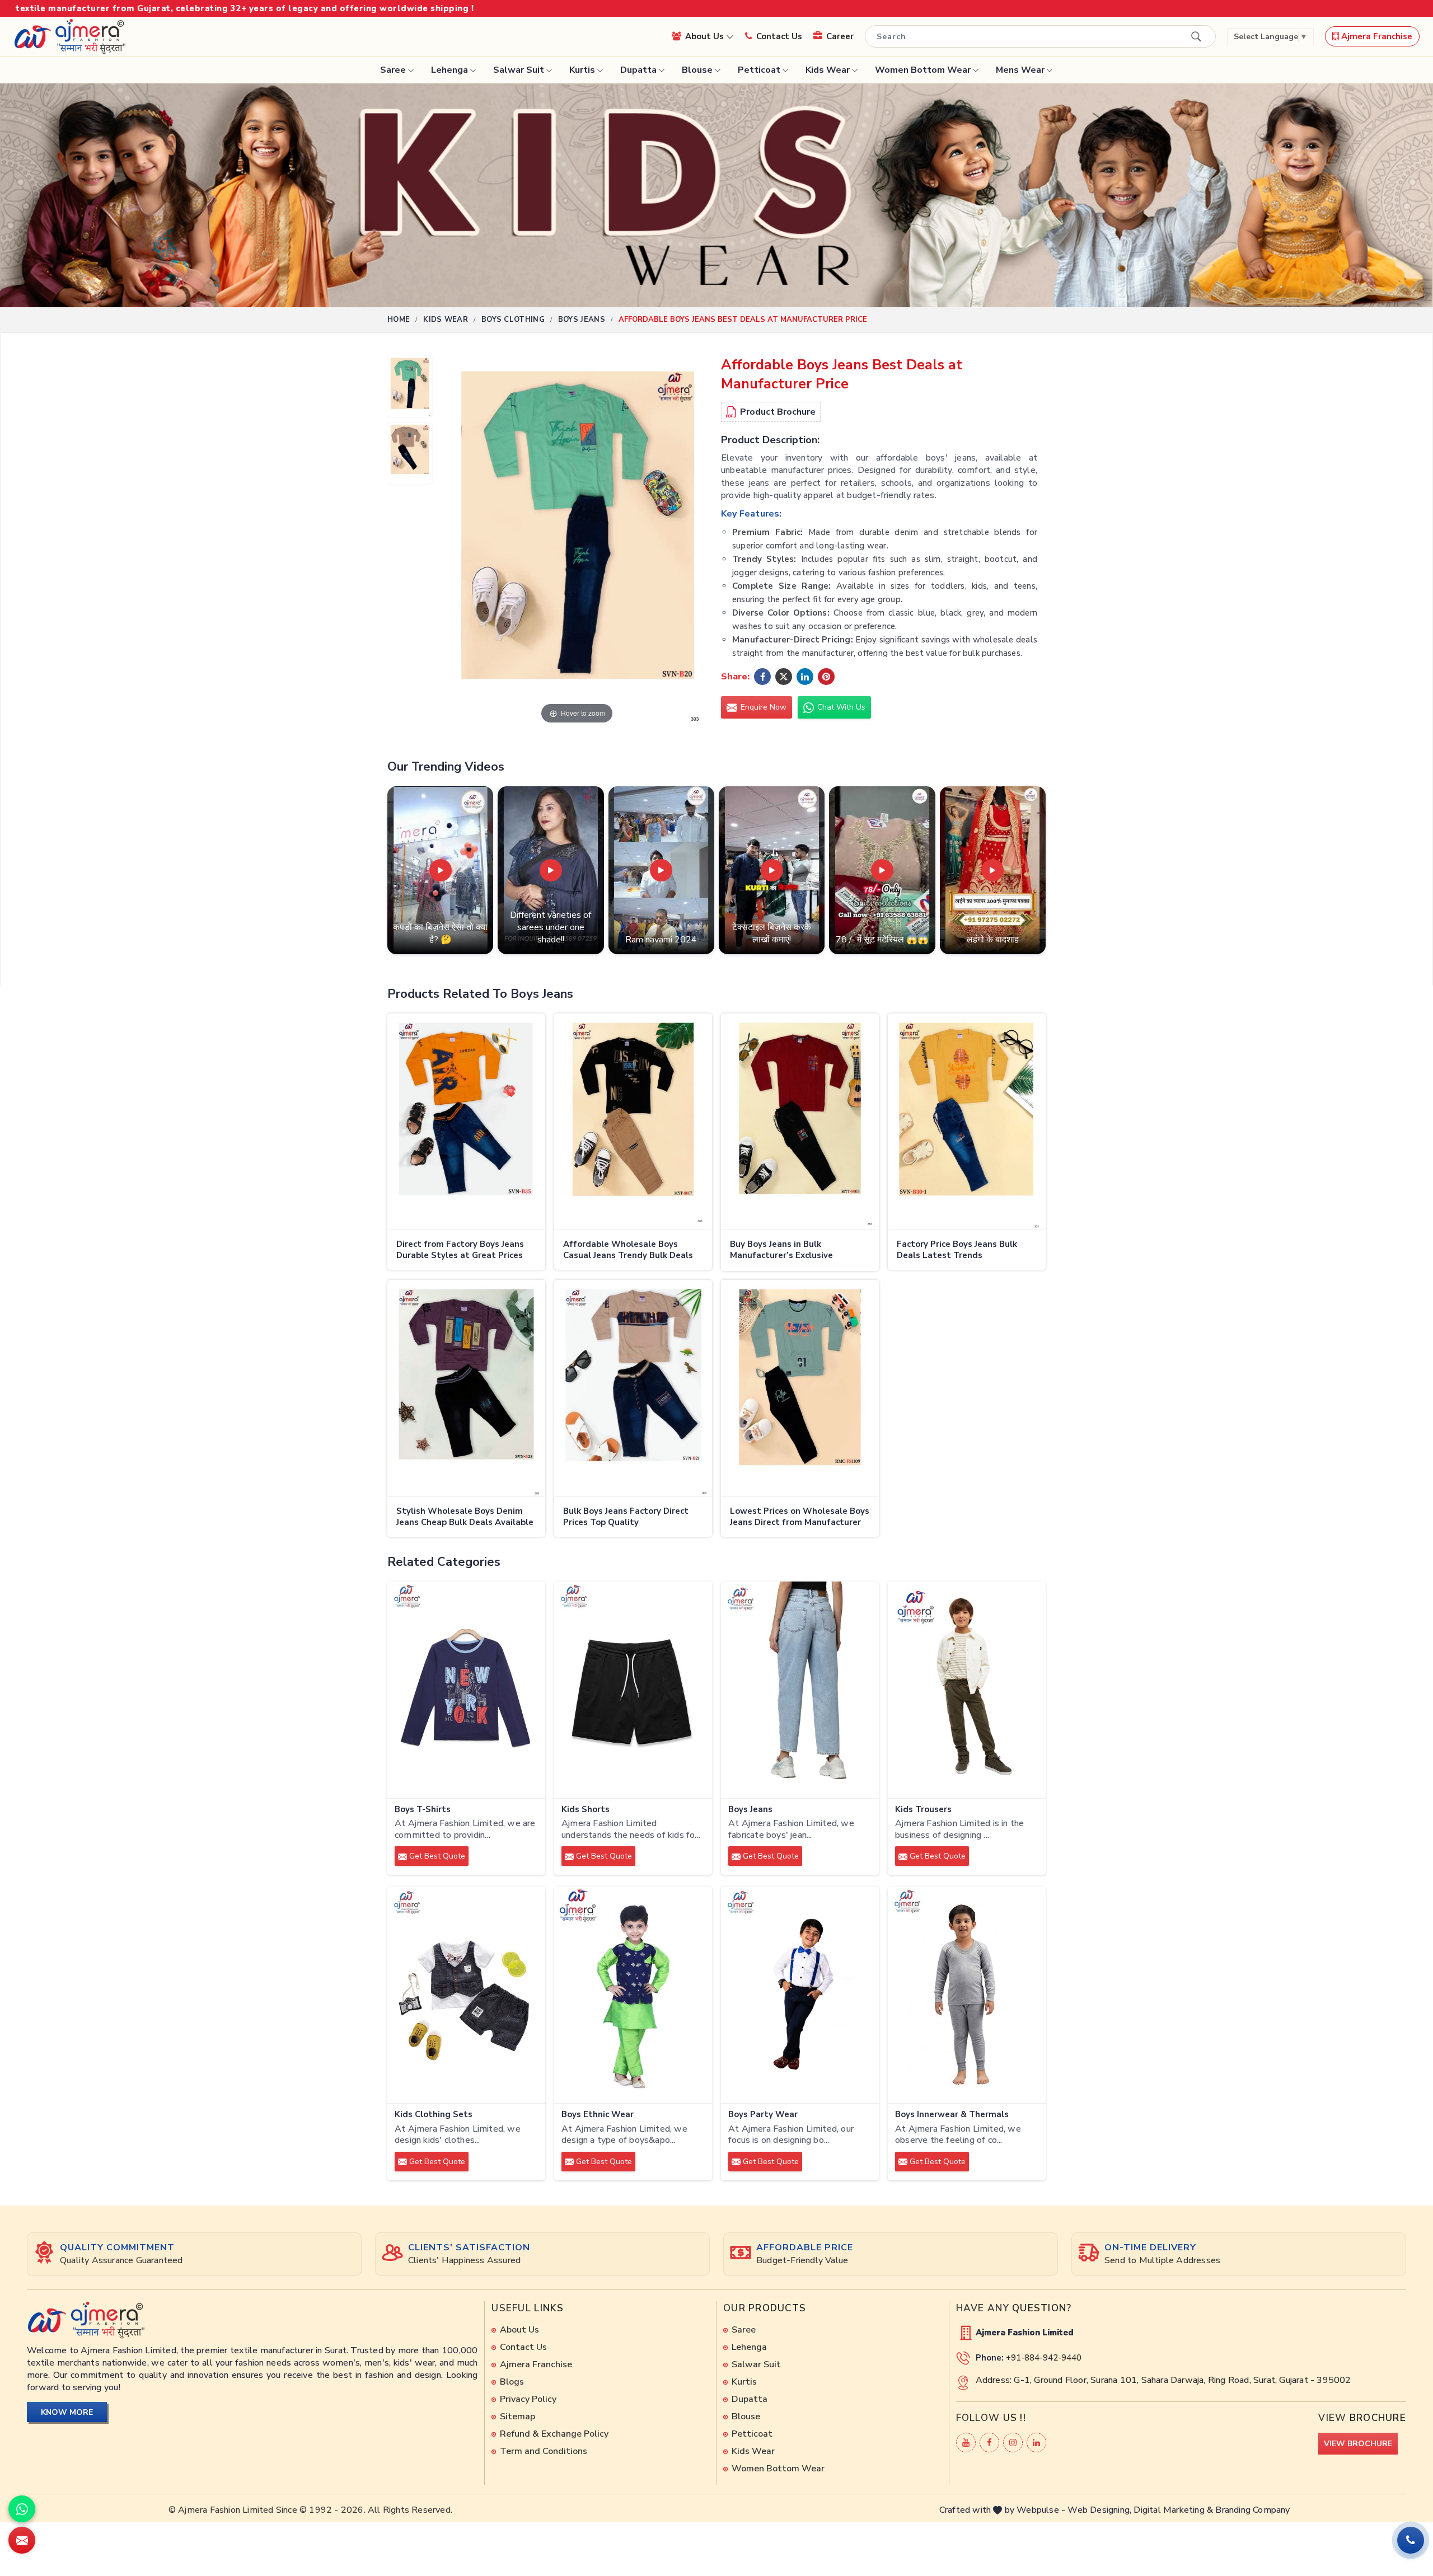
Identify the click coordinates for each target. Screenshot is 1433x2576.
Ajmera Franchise (1376, 36)
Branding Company (1252, 2510)
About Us (706, 36)
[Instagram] (1013, 2443)
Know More (67, 2412)
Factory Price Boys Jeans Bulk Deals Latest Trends (957, 1250)
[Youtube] (966, 2443)
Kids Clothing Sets (434, 2115)
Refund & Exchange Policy (554, 2434)
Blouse (697, 70)
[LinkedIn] (1036, 2443)
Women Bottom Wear (923, 70)
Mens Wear (1020, 70)
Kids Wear (828, 70)
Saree (393, 70)
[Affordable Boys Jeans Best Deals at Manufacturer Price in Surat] (410, 389)
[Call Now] (1411, 2540)
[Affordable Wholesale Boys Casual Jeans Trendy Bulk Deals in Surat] (633, 1122)
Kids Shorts (586, 1810)
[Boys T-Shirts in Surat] (466, 1690)
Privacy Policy (528, 2399)
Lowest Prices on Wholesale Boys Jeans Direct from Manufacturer (800, 1517)
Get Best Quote (436, 1856)
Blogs (512, 2382)
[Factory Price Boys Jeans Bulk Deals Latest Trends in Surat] (967, 1122)
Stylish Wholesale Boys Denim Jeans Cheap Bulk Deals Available (465, 1517)
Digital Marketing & (1173, 2510)
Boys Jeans (582, 320)
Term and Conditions (544, 2451)
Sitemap (518, 2417)
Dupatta (638, 70)
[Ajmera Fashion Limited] (69, 36)
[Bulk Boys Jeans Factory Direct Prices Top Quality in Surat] (633, 1388)
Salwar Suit (519, 70)
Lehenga (449, 70)
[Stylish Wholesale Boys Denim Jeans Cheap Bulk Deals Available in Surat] (466, 1388)
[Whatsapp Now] (22, 2509)
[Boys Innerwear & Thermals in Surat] (967, 1995)
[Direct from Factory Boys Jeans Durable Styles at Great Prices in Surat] (466, 1122)
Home (399, 320)
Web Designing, (1099, 2510)
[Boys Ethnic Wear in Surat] (633, 1995)
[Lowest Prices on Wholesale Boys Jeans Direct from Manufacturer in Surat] (800, 1388)
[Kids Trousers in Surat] (967, 1690)
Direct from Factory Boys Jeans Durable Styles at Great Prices (460, 1250)
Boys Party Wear (763, 2115)
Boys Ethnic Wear (598, 2115)
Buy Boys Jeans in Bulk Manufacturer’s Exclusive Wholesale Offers (781, 1251)
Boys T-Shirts (423, 1810)
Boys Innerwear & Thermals (952, 2115)
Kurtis (582, 70)
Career (840, 36)
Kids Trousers (923, 1810)
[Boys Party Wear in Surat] (800, 1995)
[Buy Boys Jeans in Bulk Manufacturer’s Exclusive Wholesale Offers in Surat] (800, 1122)
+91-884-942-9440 (1044, 2358)
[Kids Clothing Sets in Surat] (466, 1995)
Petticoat (759, 70)
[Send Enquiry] (22, 2540)
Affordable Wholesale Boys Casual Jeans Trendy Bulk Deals (628, 1250)
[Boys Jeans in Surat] (800, 1690)
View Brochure (1358, 2444)
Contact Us (779, 36)
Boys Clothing (513, 320)
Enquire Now (762, 707)
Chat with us (840, 707)
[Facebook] (989, 2443)
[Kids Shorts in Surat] (633, 1690)
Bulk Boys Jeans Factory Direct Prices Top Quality (626, 1517)
